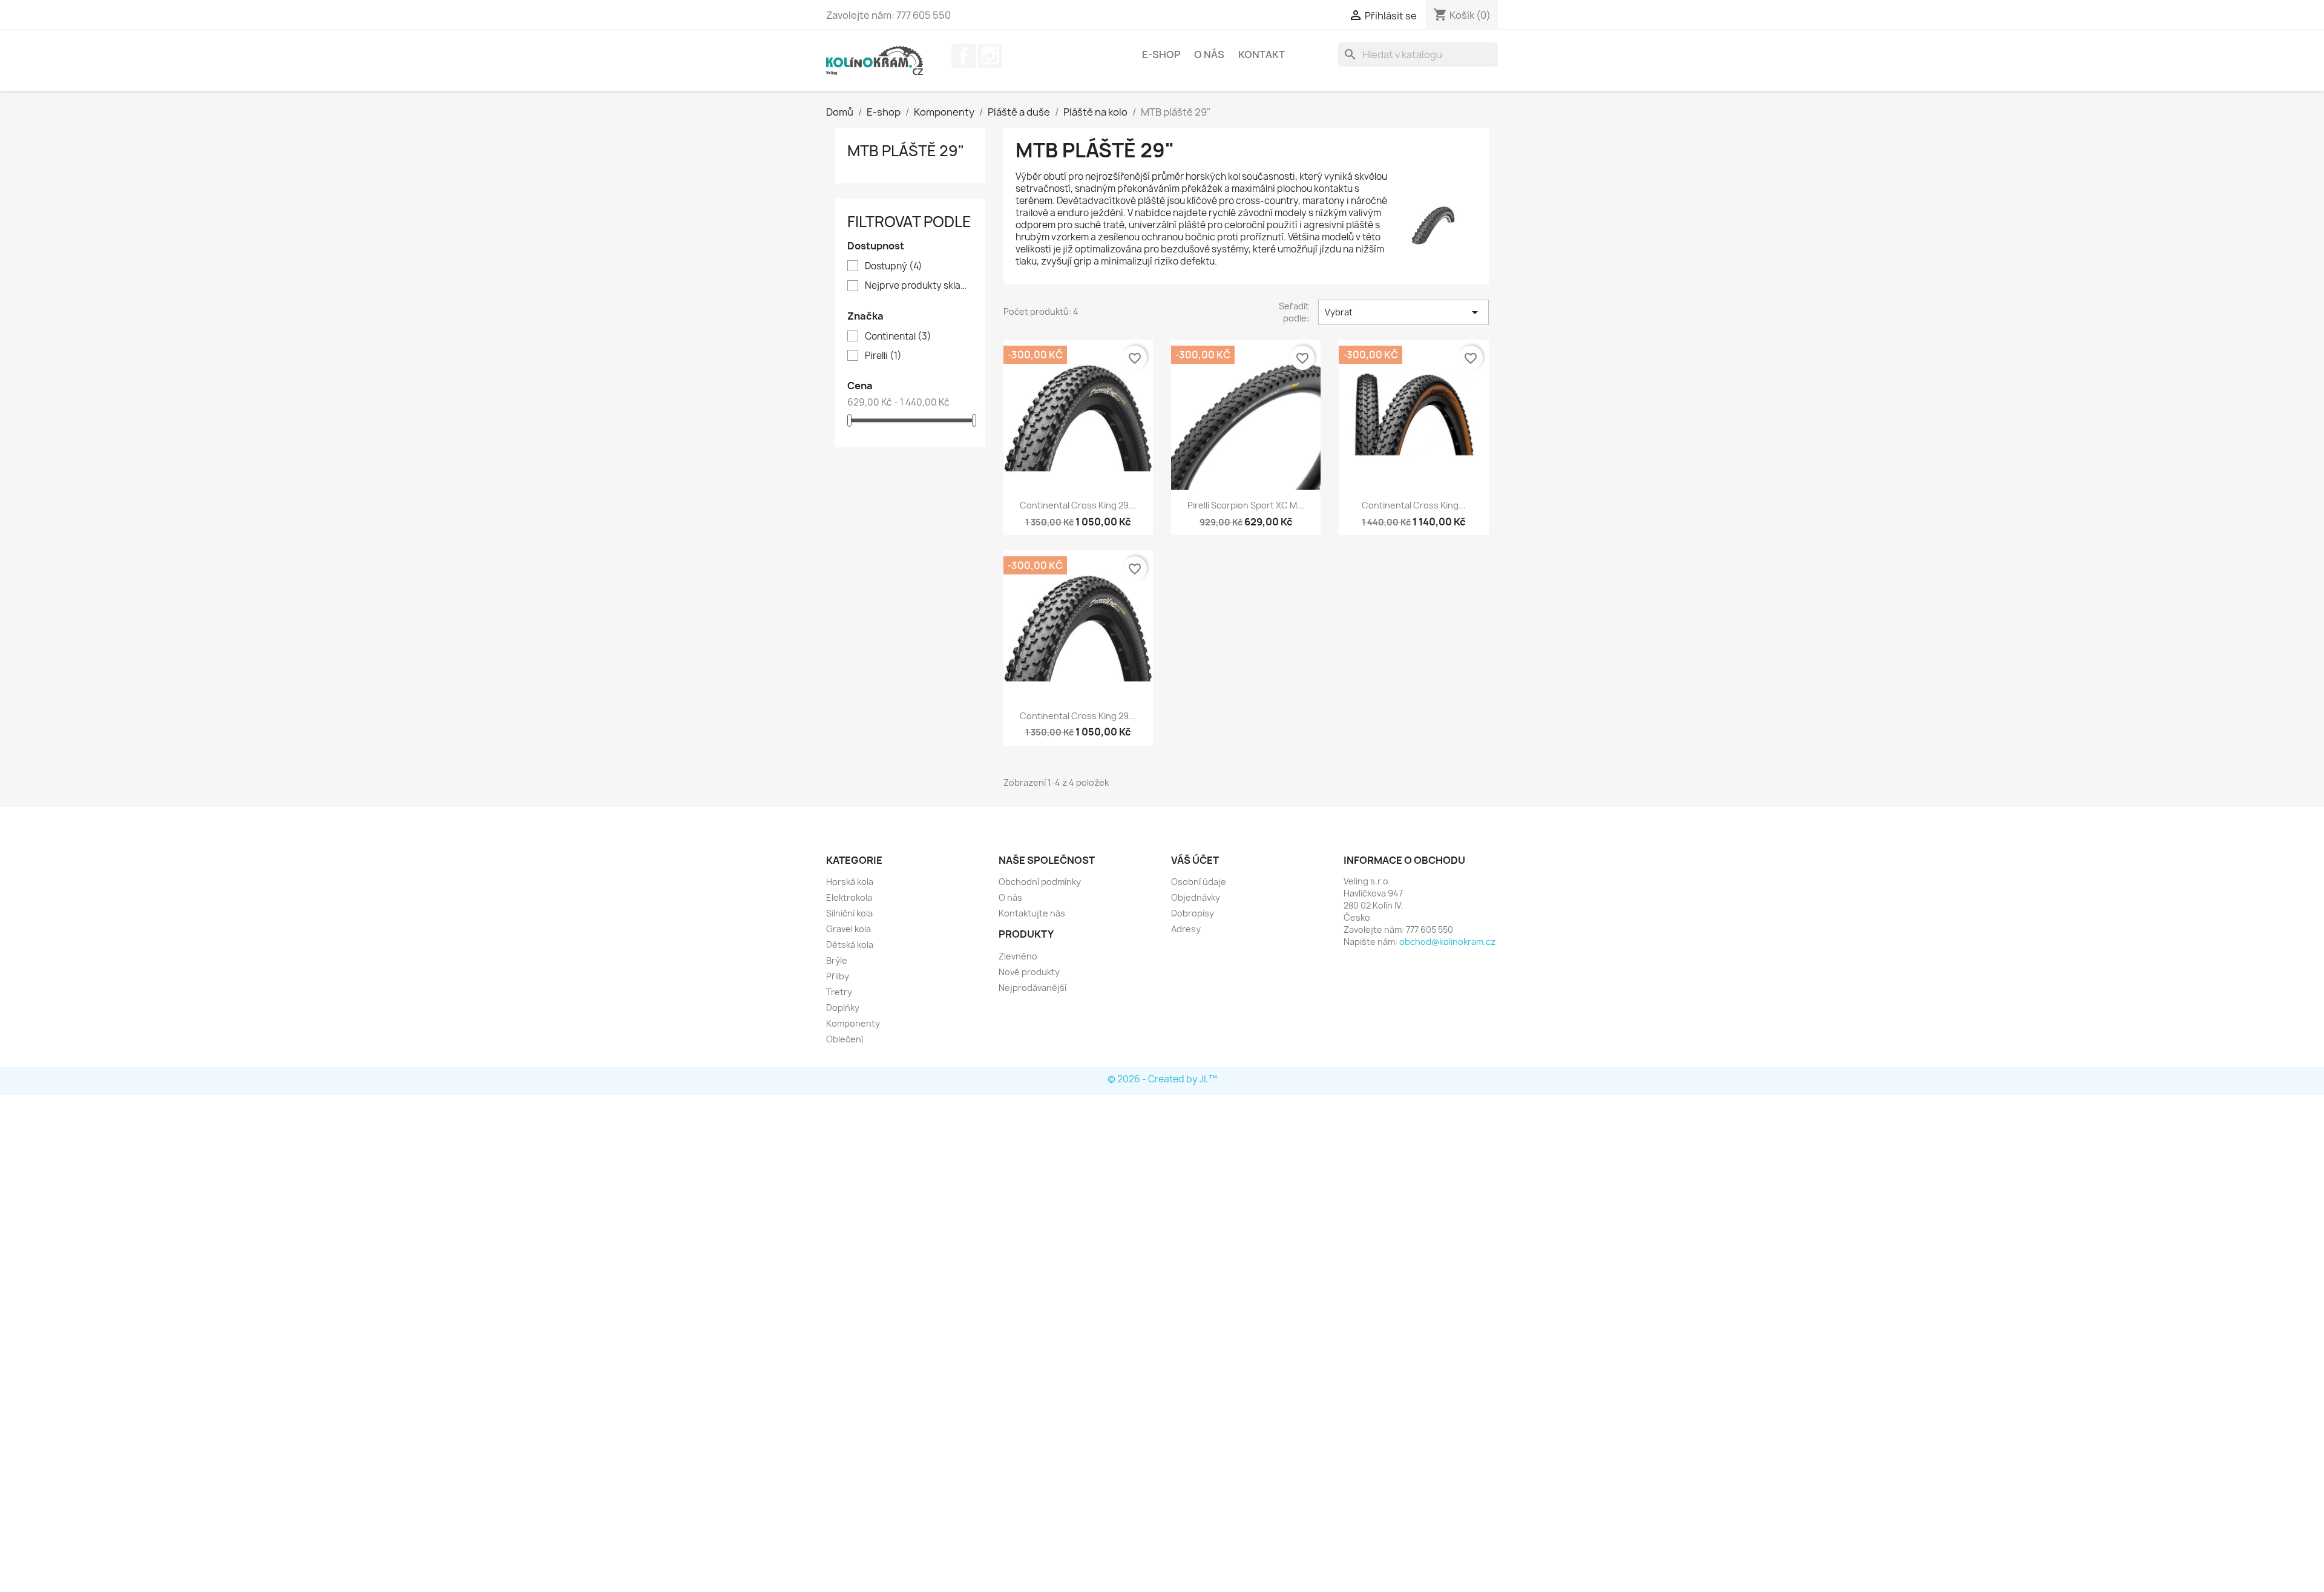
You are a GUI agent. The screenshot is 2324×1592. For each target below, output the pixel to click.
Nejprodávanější (1032, 988)
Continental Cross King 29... (1078, 505)
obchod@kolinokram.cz (1447, 942)
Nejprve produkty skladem (919, 286)
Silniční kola (849, 913)
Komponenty (853, 1023)
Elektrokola (849, 897)
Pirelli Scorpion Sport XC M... (1246, 505)
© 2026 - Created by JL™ (1162, 1079)
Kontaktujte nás (1032, 913)
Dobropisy (1193, 913)
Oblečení (845, 1039)
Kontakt (1262, 54)
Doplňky (843, 1008)
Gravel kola (849, 929)
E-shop (1161, 54)
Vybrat (1403, 312)
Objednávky (1196, 897)
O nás (1209, 54)
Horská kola (850, 882)
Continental (898, 337)
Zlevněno (1018, 956)
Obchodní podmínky (1040, 882)
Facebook (963, 56)
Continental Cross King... (1414, 505)
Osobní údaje (1199, 882)
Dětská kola (850, 945)
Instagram (990, 56)
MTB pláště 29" (906, 151)
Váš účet (1195, 860)
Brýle (837, 960)
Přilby (838, 976)
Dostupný (894, 266)
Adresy (1186, 929)
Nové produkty (1029, 972)
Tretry (839, 992)
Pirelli (883, 356)
